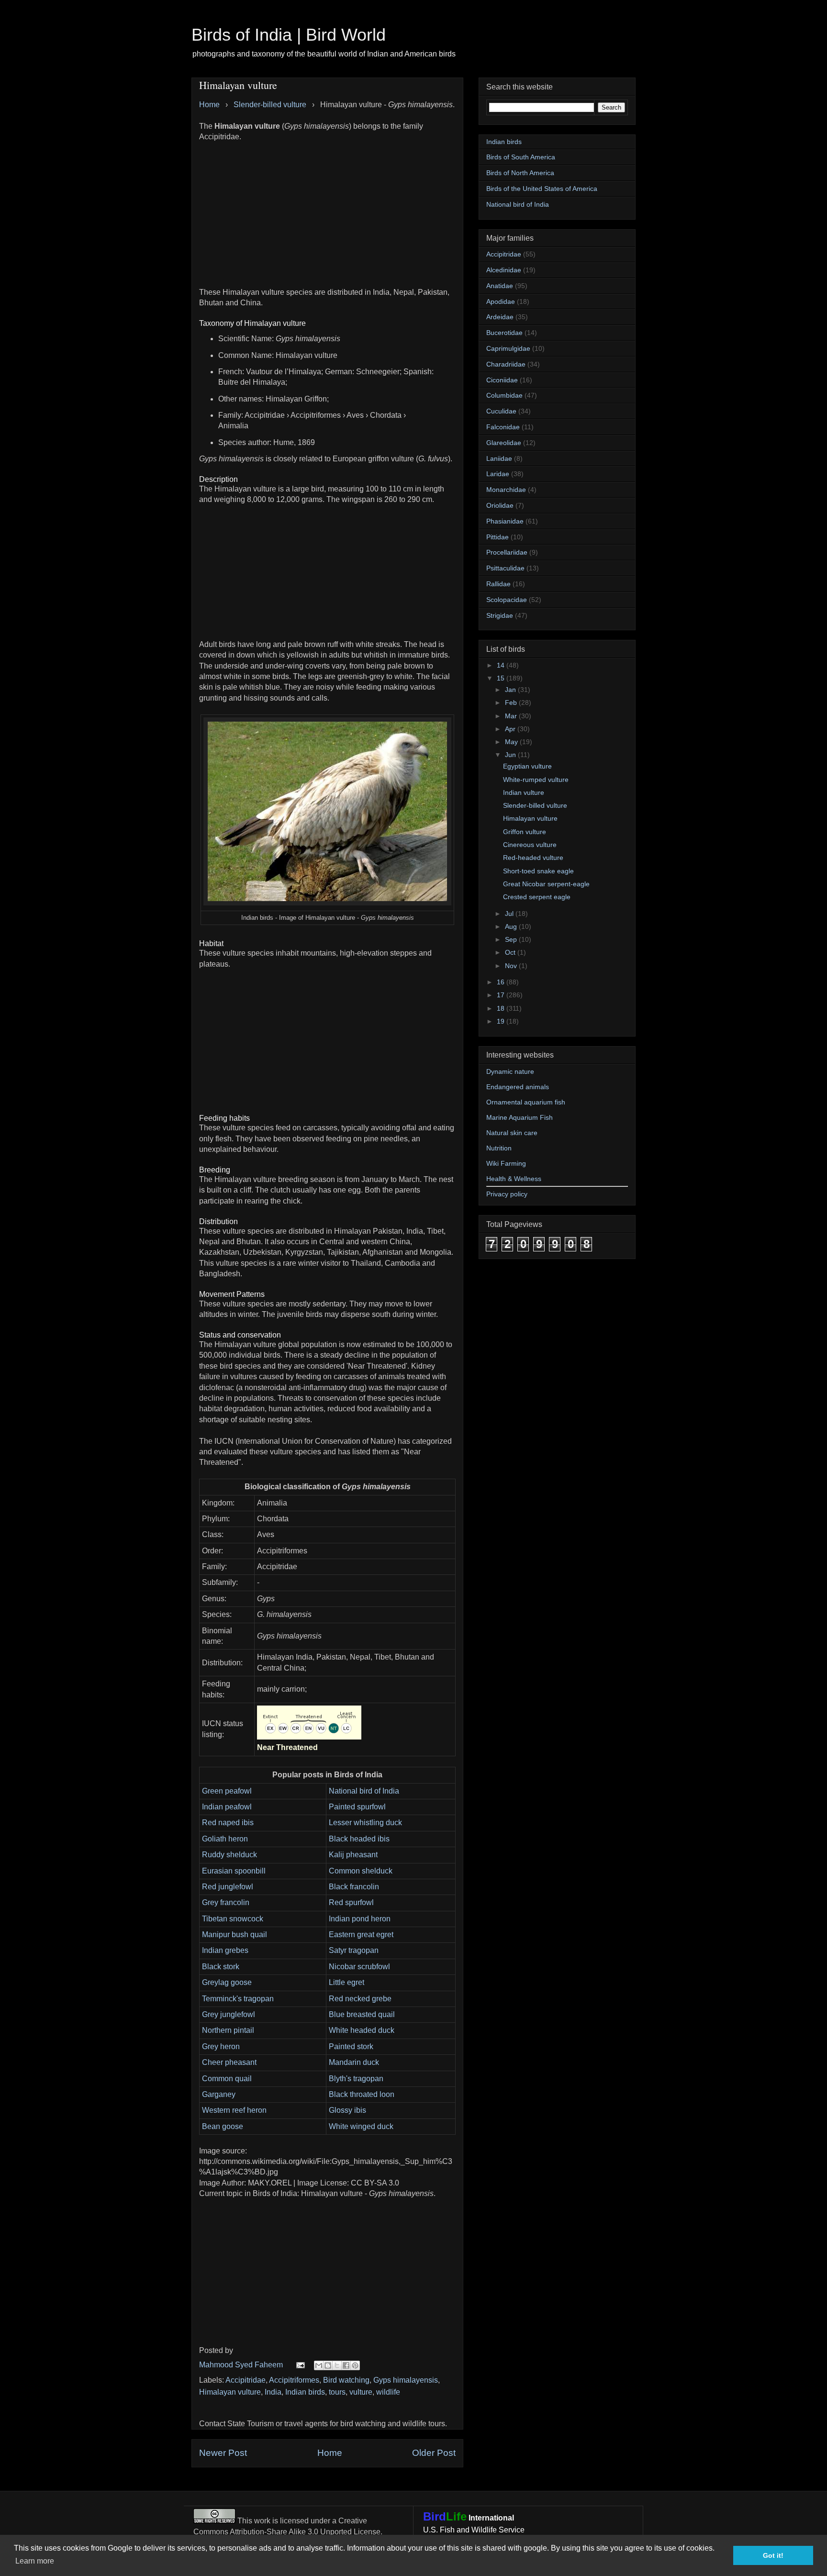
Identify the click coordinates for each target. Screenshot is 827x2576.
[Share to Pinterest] (355, 2365)
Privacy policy (507, 1194)
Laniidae (499, 458)
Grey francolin (226, 1902)
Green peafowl (227, 1791)
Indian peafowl (227, 1807)
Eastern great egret (361, 1935)
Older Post (434, 2453)
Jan (511, 690)
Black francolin (354, 1887)
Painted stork (351, 2046)
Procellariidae (507, 552)
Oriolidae (500, 505)
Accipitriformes (294, 2380)
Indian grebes (225, 1950)
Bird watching (346, 2380)
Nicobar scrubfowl (359, 1967)
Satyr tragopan (354, 1950)
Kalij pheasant (353, 1855)
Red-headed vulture (533, 858)
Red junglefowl (228, 1887)
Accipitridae (246, 2380)
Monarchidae (506, 490)
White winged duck (361, 2126)
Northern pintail (228, 2030)
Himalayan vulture (230, 2392)
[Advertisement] (327, 210)
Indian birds (305, 2392)
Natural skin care (512, 1133)
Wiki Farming (506, 1163)
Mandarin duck (354, 2062)
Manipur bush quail (235, 1935)
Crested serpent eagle (537, 897)
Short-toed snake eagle (538, 871)
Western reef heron (234, 2110)
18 (502, 1008)
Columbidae (504, 395)
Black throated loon (362, 2094)
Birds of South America (521, 157)
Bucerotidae (504, 333)
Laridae (498, 474)
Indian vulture (524, 792)
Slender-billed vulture (535, 805)
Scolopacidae (507, 600)
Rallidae (498, 584)
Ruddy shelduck (229, 1855)
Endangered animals (518, 1087)
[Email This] (319, 2365)
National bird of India (364, 1791)
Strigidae (500, 615)
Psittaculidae (505, 568)
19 (502, 1021)
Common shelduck (361, 1871)
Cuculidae (501, 411)
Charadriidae (506, 364)
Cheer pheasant (229, 2062)
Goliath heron (225, 1839)
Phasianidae (505, 521)
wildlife (388, 2392)
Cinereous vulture (530, 845)
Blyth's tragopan (356, 2079)
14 (502, 665)
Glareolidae (504, 443)
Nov (512, 966)
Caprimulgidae (508, 348)
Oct (511, 952)
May (512, 742)
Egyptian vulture (527, 766)
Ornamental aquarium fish (526, 1102)
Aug (512, 926)
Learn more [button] (35, 2561)
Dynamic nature (510, 1071)
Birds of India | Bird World (289, 35)
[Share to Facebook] (346, 2365)
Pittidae (497, 537)
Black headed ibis (359, 1839)
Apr (511, 729)
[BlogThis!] (328, 2365)
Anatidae (500, 286)
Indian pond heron (360, 1919)
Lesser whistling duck (365, 1823)
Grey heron (221, 2046)
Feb (512, 703)
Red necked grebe (360, 1999)
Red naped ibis (228, 1823)
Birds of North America (520, 173)
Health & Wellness (514, 1179)
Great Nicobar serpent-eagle (546, 884)
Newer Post (223, 2453)
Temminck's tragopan (238, 1999)
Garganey (219, 2094)
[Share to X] (337, 2365)
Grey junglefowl (229, 2014)
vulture (361, 2392)
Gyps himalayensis (406, 2380)
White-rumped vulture (536, 780)
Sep (512, 939)
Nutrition (499, 1148)
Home (330, 2453)
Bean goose (223, 2126)
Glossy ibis (347, 2110)
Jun (511, 755)
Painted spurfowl (357, 1807)
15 (502, 678)
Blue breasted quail (362, 2014)
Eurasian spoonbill (234, 1871)
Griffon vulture (525, 832)
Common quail (227, 2079)
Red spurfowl (351, 1902)
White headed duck (362, 2030)
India (273, 2392)
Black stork (221, 1967)
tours (337, 2392)
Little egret (346, 1982)
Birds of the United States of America (542, 189)
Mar (512, 716)
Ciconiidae (502, 380)
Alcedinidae (504, 270)
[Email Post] (300, 2365)
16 (502, 982)
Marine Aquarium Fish (520, 1117)
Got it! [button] (773, 2555)
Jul (510, 914)
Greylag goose (227, 1982)
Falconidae (503, 427)
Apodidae (501, 301)
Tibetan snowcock (233, 1919)
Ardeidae (500, 317)
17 (502, 995)
